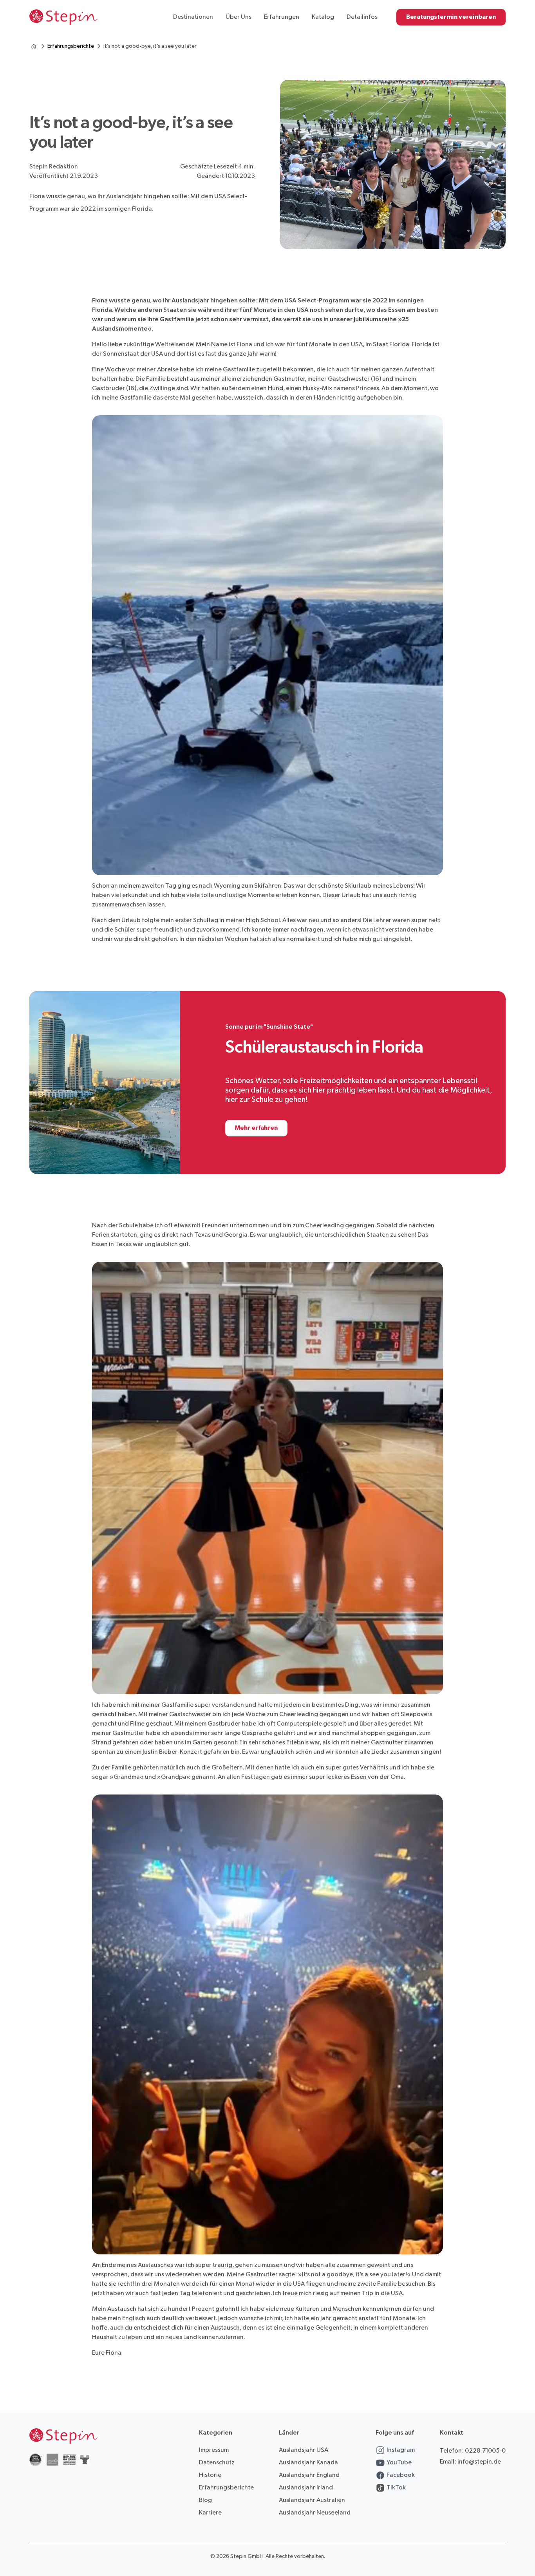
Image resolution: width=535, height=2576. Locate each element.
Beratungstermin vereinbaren (451, 17)
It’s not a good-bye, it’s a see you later (150, 46)
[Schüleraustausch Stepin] (34, 46)
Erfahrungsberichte (71, 46)
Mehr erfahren (256, 1128)
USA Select (300, 301)
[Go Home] (63, 17)
